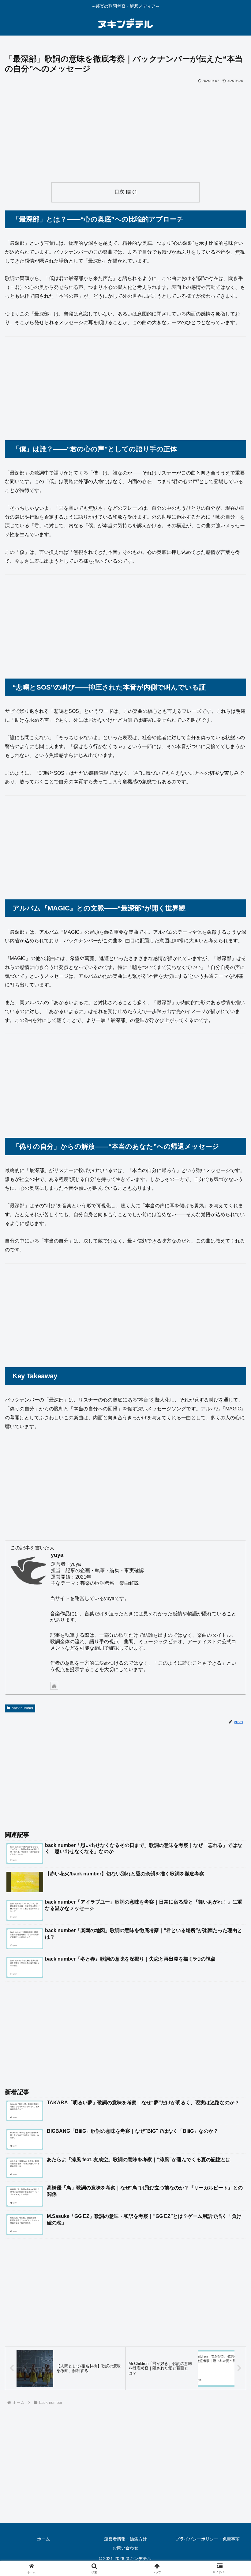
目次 (119, 192)
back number (22, 1708)
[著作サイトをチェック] (54, 1686)
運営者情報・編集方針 (125, 2539)
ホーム (43, 2539)
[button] (232, 1455)
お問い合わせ (125, 2548)
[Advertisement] (125, 131)
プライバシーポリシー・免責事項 (208, 2539)
